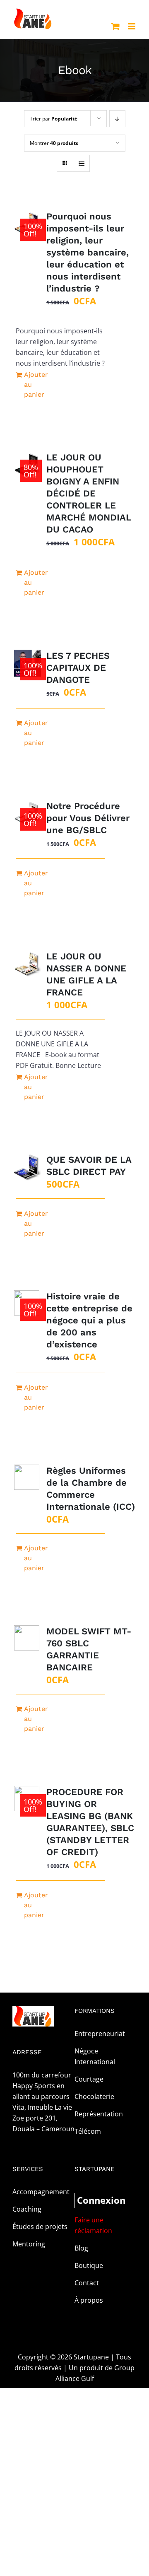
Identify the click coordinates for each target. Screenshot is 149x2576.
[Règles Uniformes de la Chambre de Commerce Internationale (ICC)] (28, 1478)
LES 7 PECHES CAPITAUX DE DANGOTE (78, 668)
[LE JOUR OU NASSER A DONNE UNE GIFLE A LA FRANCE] (28, 964)
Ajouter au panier (36, 384)
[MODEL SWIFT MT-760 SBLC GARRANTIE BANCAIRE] (28, 1639)
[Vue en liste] (81, 163)
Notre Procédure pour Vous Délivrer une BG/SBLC (88, 818)
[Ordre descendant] (117, 119)
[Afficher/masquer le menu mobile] (132, 26)
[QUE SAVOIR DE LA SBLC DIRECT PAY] (28, 1167)
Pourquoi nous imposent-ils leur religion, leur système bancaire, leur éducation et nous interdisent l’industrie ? (88, 252)
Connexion (91, 2200)
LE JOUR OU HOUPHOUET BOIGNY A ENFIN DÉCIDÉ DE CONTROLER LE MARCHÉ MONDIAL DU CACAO (89, 493)
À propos (89, 2300)
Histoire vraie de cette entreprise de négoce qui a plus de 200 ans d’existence (89, 1320)
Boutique (89, 2265)
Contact (87, 2283)
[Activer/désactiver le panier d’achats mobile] (115, 26)
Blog (81, 2248)
